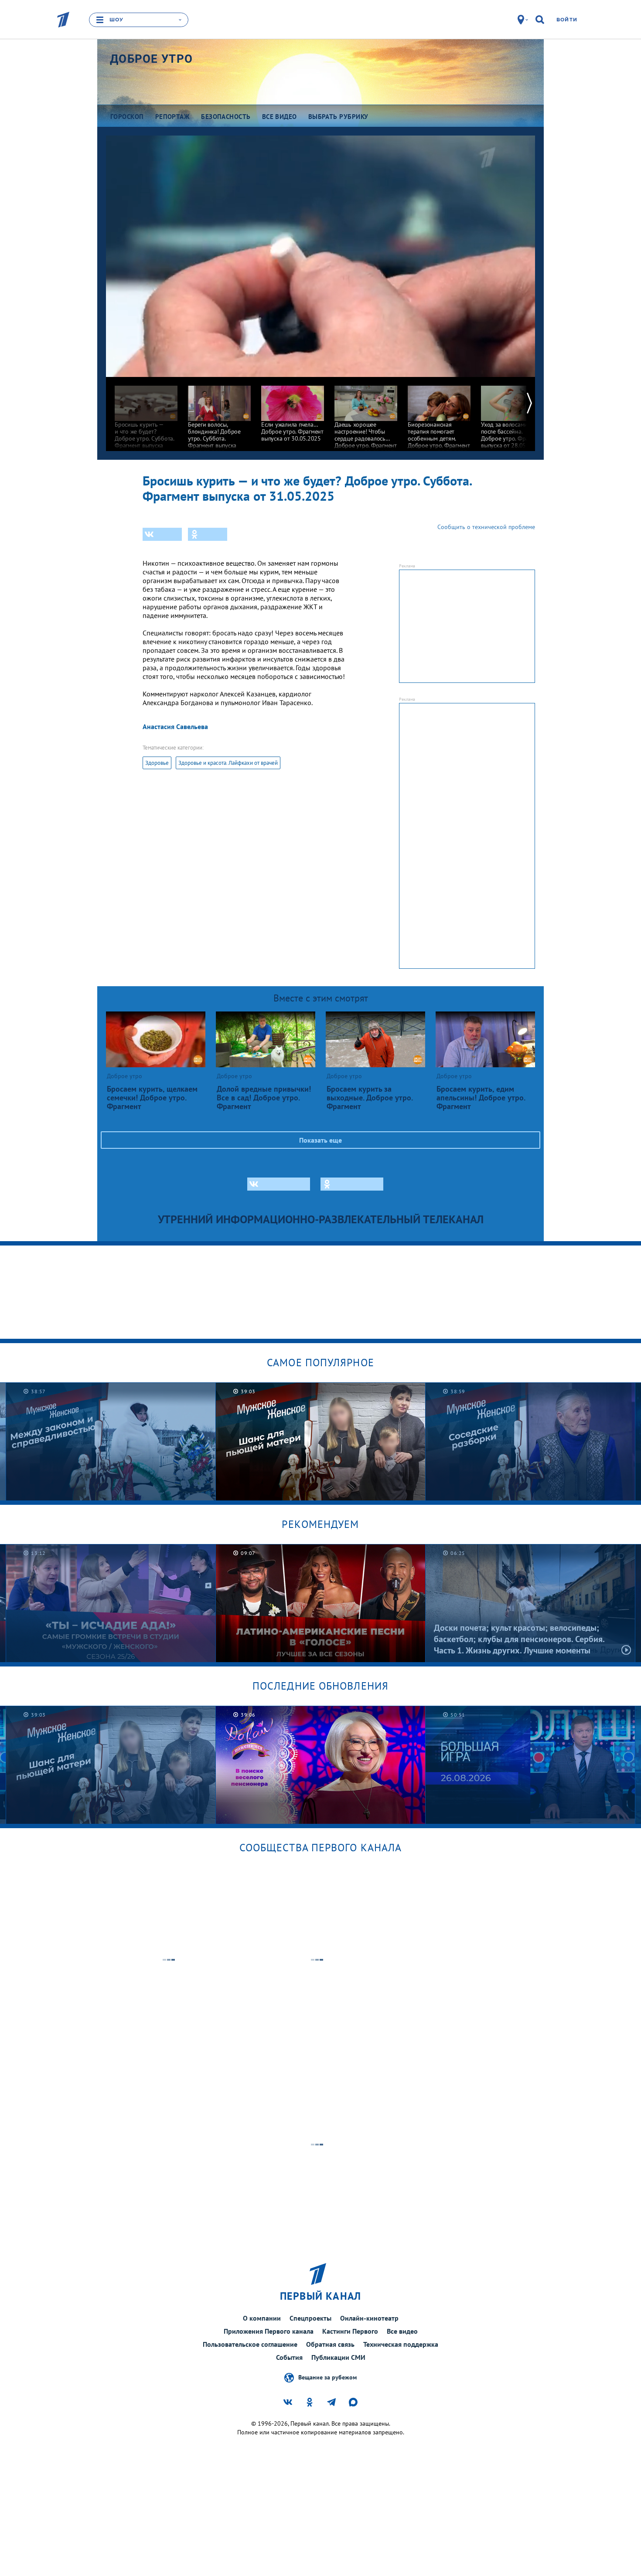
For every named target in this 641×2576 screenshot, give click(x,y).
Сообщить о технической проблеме (486, 527)
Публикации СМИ (338, 2357)
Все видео (402, 2331)
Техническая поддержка (401, 2344)
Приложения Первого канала (269, 2331)
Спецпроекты (310, 2318)
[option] (146, 416)
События (289, 2357)
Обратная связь (330, 2344)
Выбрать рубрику (338, 117)
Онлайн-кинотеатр (369, 2318)
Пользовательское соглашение (250, 2344)
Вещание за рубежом (327, 2377)
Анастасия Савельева (175, 726)
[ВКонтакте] (162, 534)
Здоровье (157, 763)
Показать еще (320, 1140)
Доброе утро (151, 59)
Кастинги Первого (350, 2331)
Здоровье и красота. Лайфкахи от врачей (228, 763)
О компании (262, 2318)
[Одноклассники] (208, 534)
